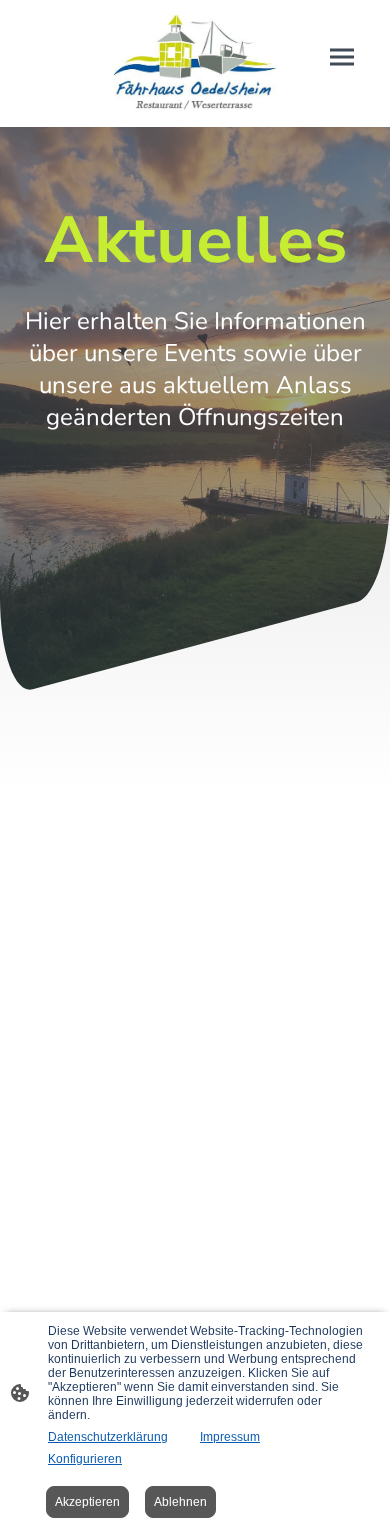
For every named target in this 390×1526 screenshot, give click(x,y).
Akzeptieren (87, 1502)
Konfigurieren (85, 1459)
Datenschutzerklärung (108, 1437)
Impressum (230, 1437)
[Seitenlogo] (195, 63)
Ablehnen (180, 1502)
